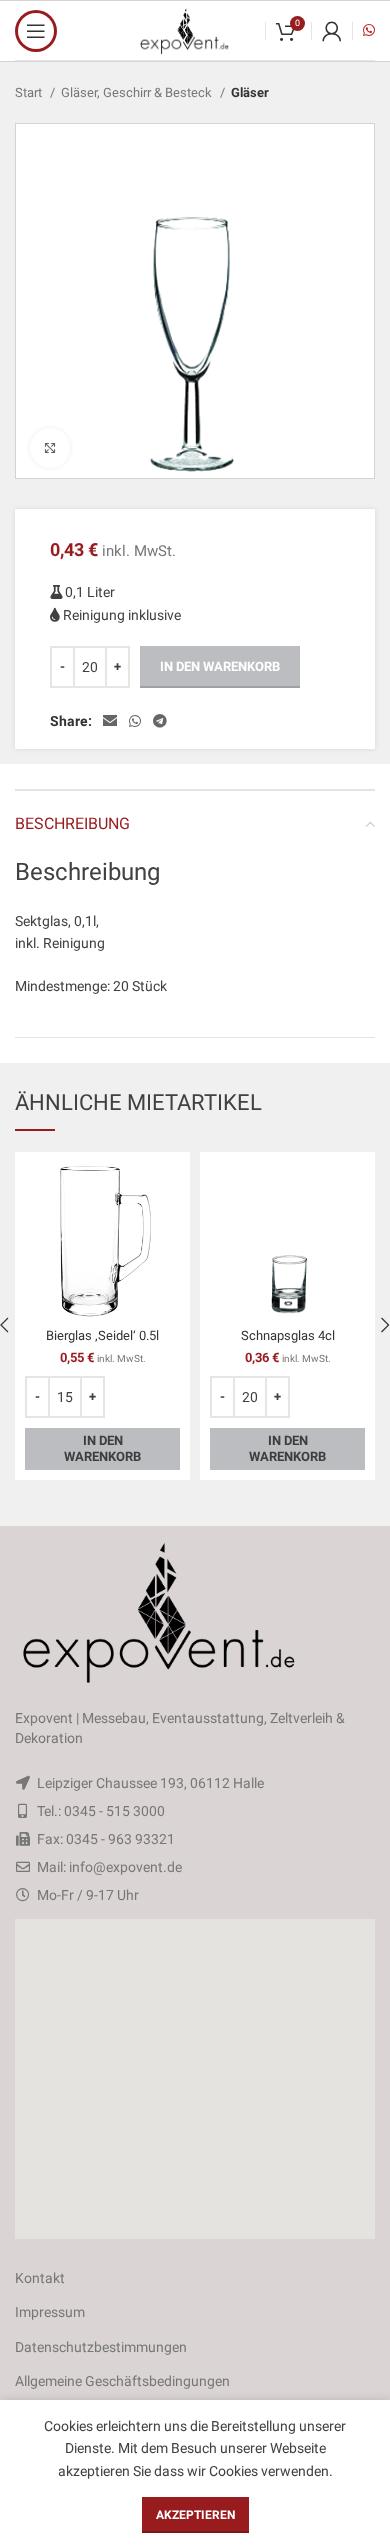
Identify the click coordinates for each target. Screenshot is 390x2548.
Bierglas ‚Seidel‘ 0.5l (102, 1335)
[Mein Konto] (332, 31)
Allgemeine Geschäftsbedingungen (122, 2381)
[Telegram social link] (160, 721)
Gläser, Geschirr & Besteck (138, 92)
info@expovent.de (125, 1867)
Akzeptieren (195, 2515)
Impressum (50, 2312)
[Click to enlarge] (50, 448)
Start (30, 92)
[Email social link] (110, 721)
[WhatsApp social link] (135, 721)
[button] (195, 2079)
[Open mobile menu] (36, 31)
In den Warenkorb (220, 666)
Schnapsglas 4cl (288, 1335)
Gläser (250, 92)
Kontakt (40, 2278)
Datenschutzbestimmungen (101, 2347)
